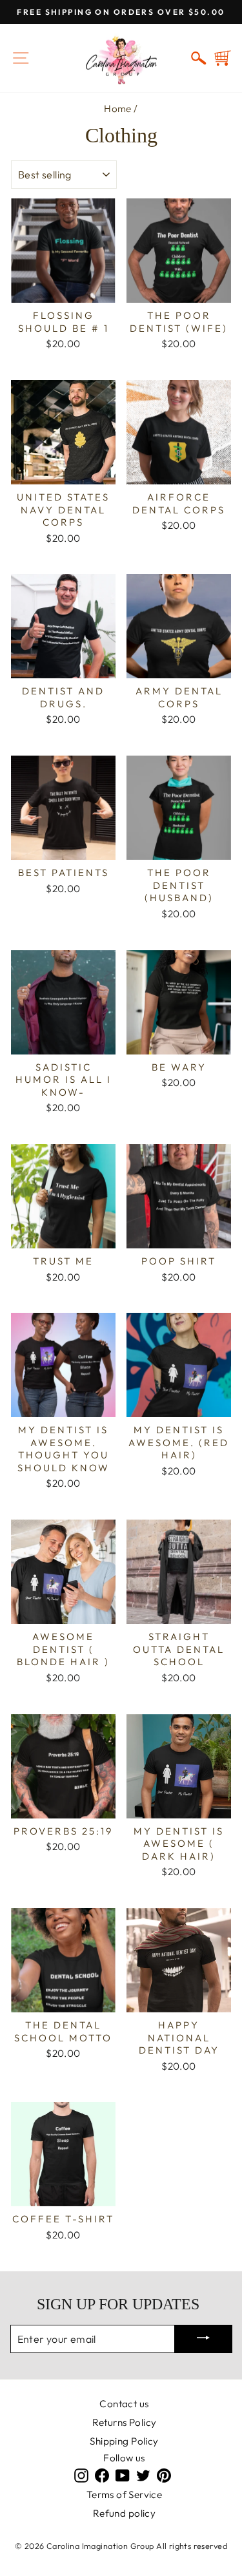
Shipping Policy (124, 2441)
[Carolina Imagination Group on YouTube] (123, 2475)
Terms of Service (125, 2495)
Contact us (124, 2404)
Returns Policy (125, 2422)
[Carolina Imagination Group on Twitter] (143, 2475)
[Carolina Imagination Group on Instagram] (81, 2475)
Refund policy (124, 2513)
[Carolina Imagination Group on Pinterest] (164, 2475)
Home (118, 109)
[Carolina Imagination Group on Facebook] (102, 2475)
